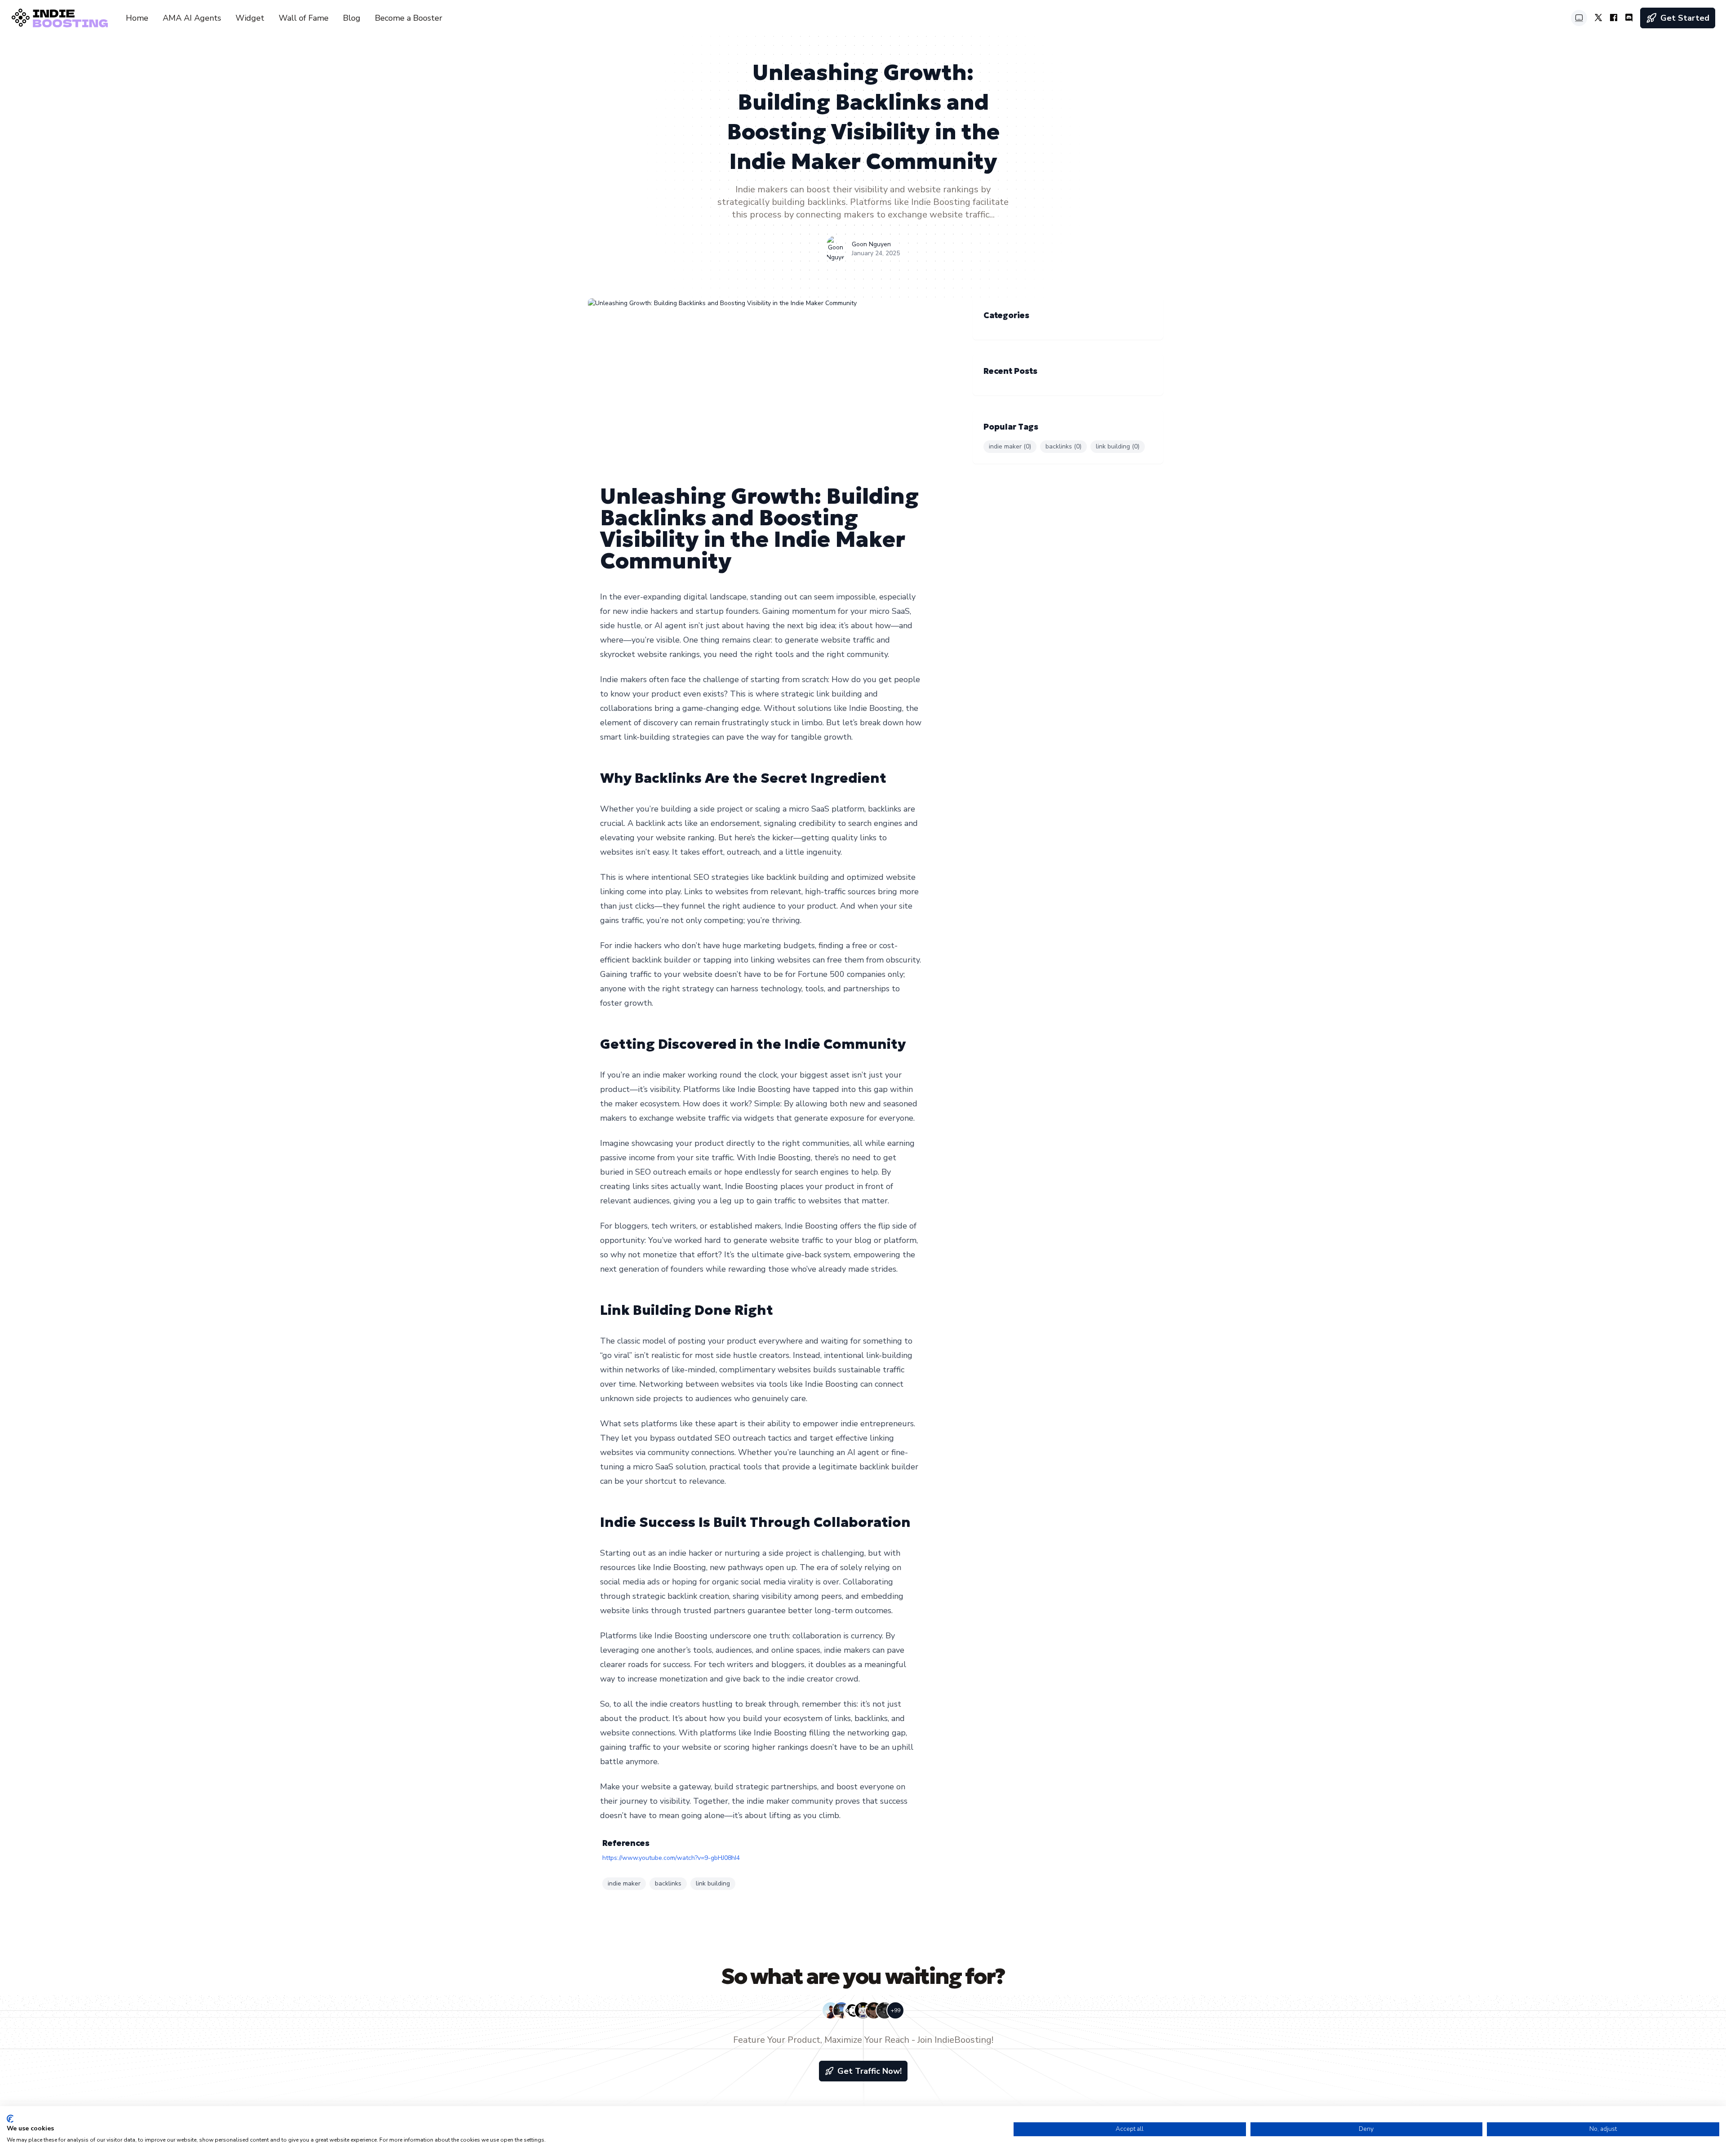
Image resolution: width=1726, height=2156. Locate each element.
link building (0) (1118, 446)
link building (713, 1883)
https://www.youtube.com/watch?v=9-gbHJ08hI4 (671, 1858)
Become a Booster (409, 18)
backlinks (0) (1063, 446)
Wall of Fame (304, 18)
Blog (352, 18)
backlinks (668, 1883)
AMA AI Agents (192, 18)
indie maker (624, 1883)
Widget (250, 18)
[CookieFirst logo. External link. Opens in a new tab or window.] (10, 2119)
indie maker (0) (1010, 446)
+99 (896, 2010)
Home (137, 18)
